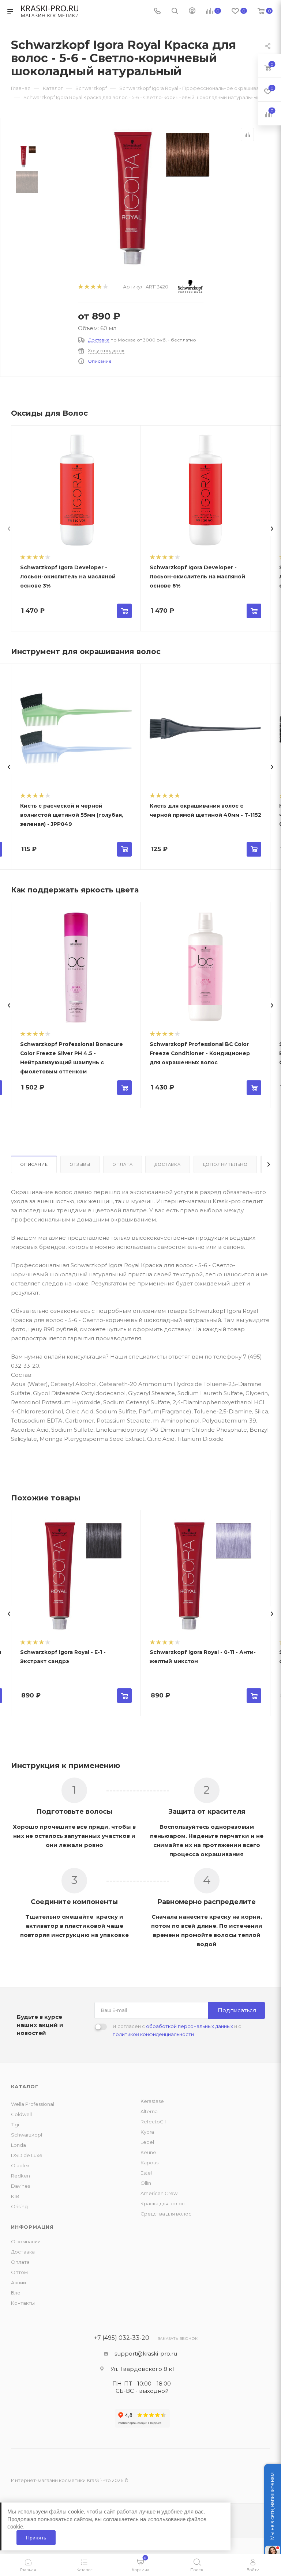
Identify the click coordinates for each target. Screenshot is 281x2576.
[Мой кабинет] (192, 12)
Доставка (99, 340)
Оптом (19, 2272)
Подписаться (237, 2010)
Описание (100, 361)
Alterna (149, 2111)
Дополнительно (225, 1164)
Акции (18, 2282)
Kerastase (152, 2101)
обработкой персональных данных (190, 2026)
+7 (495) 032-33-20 (122, 2338)
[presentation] (9, 529)
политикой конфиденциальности (153, 2034)
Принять (36, 2538)
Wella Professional (33, 2104)
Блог (17, 2293)
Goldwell (21, 2114)
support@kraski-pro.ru (146, 2354)
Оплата (123, 1164)
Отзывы (80, 1164)
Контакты (23, 2303)
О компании (26, 2241)
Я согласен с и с (177, 2030)
